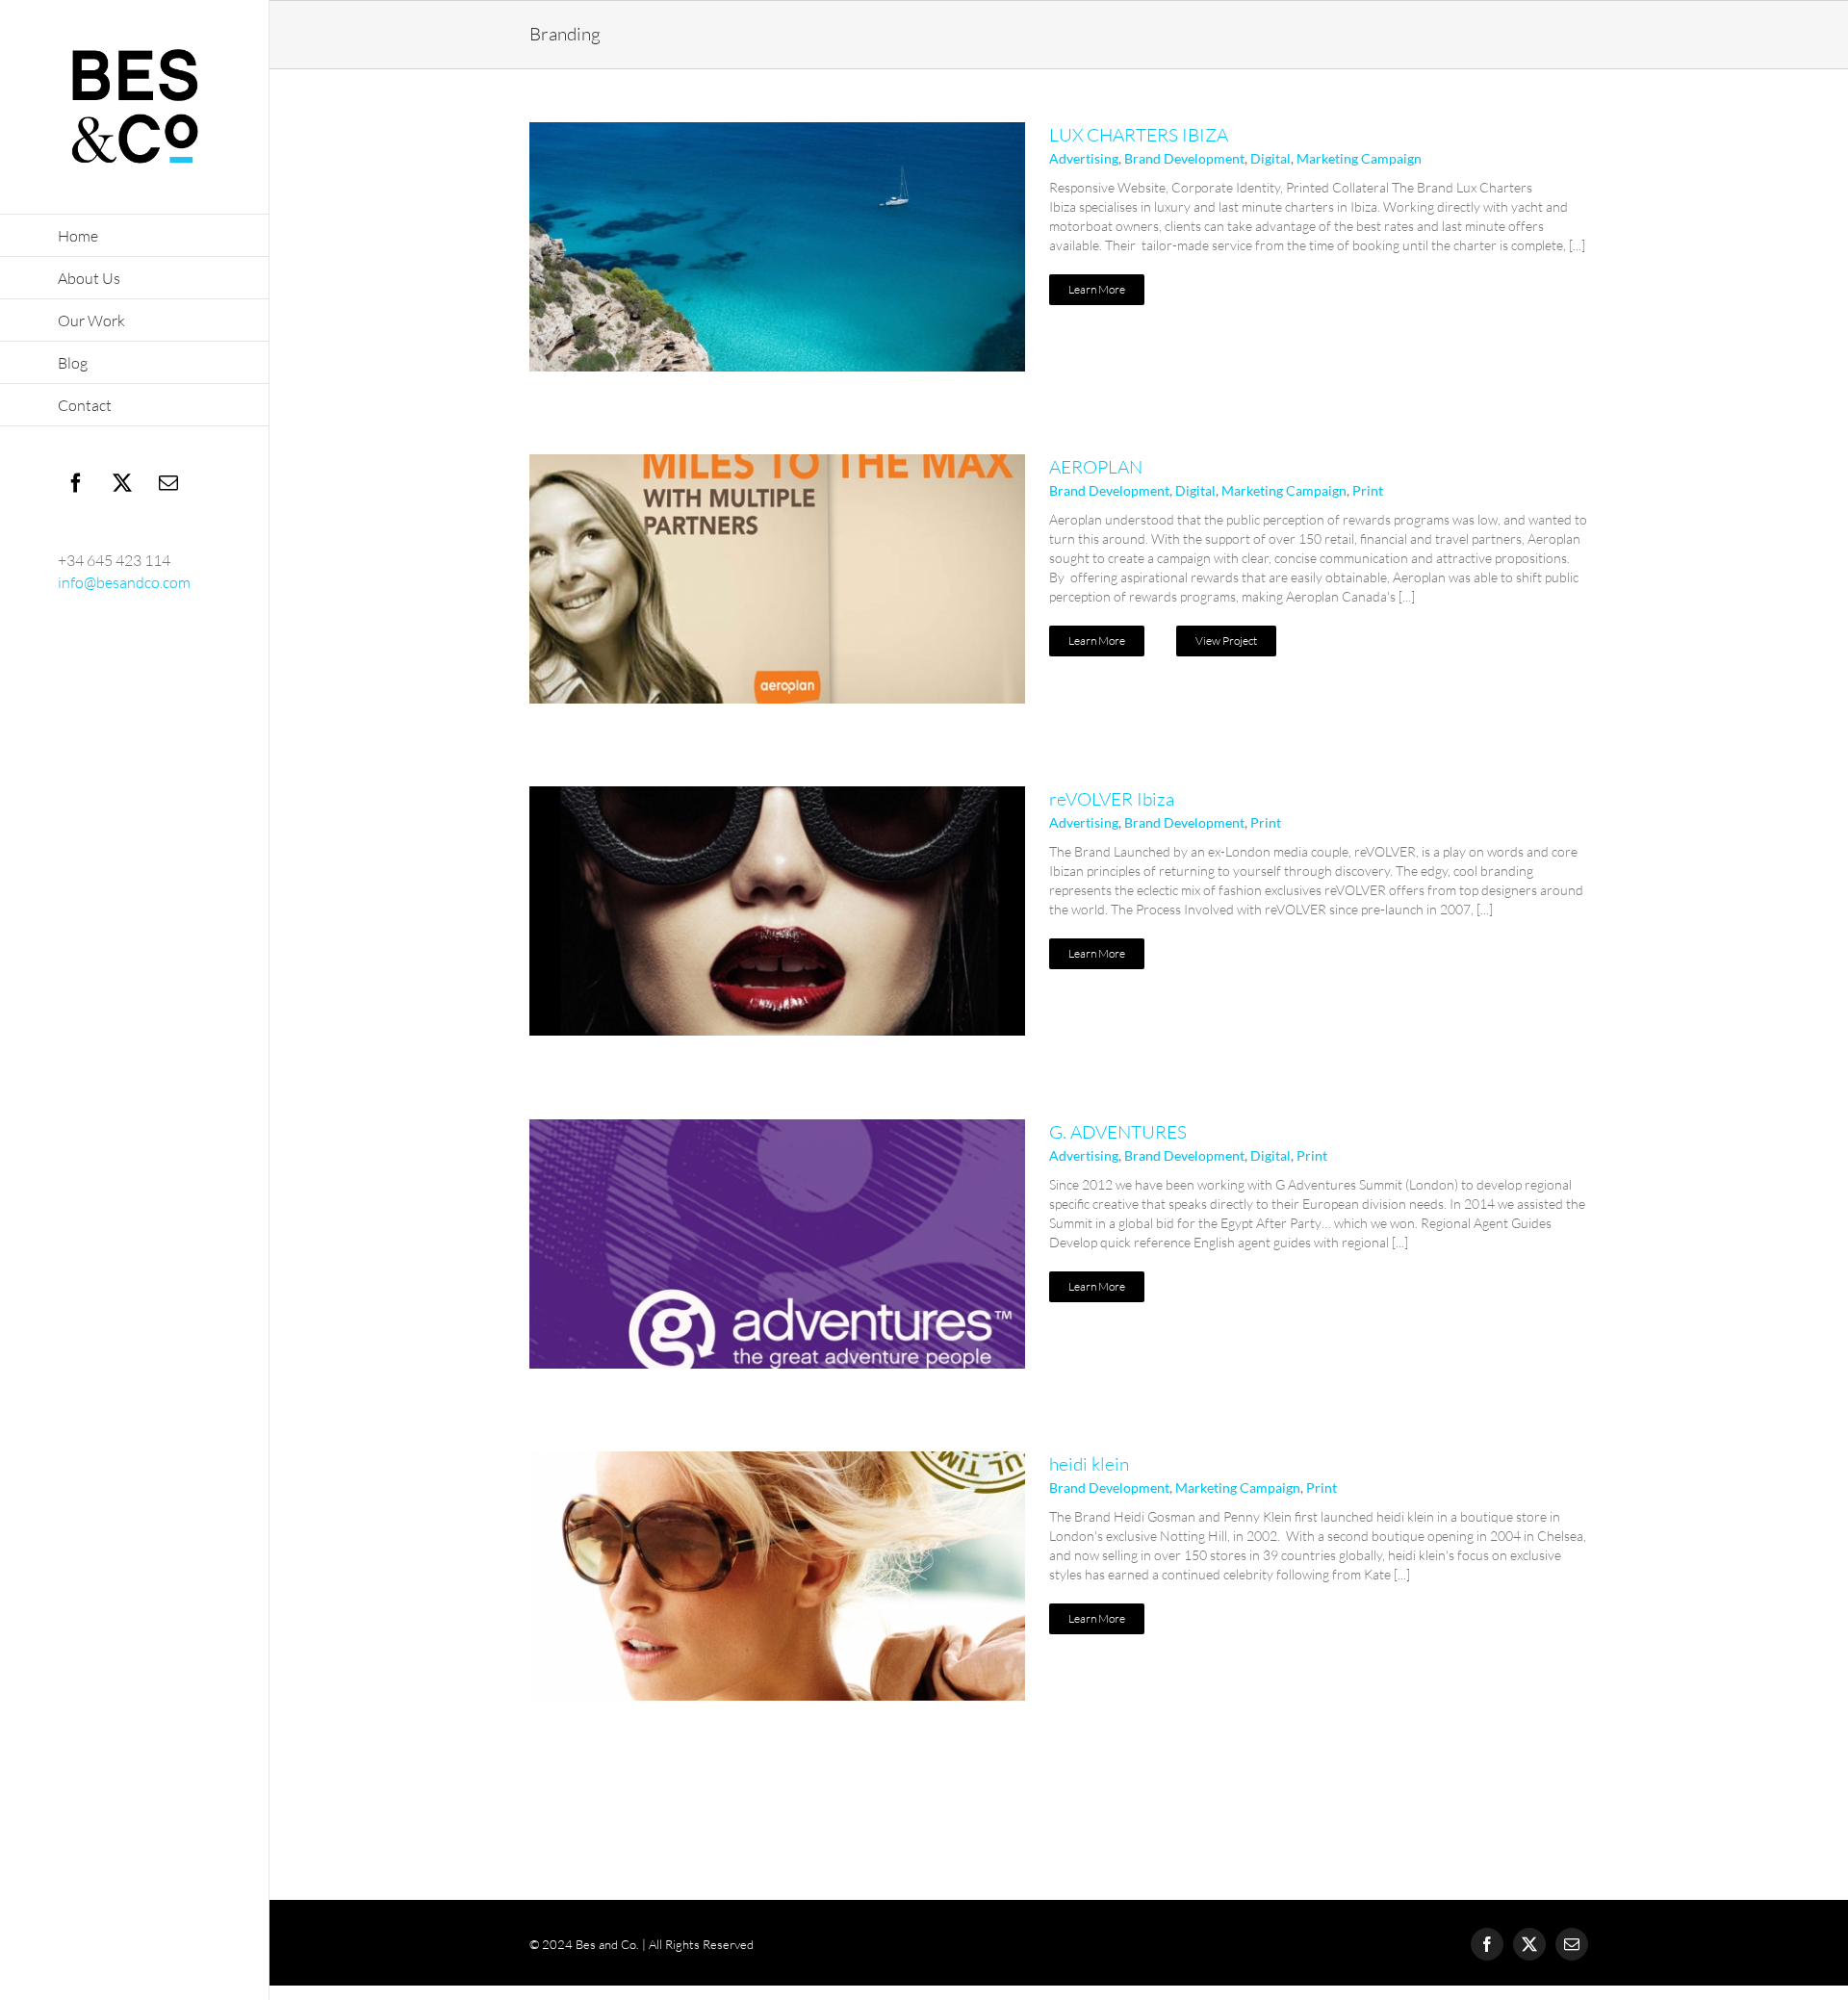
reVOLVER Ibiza (1112, 799)
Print (1368, 490)
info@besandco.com (124, 582)
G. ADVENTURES (1118, 1132)
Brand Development (1184, 158)
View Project (1226, 641)
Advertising (1084, 158)
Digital (1270, 158)
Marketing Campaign (1359, 158)
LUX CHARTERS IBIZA (1139, 135)
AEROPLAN (1096, 467)
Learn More (1097, 289)
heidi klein (1089, 1464)
